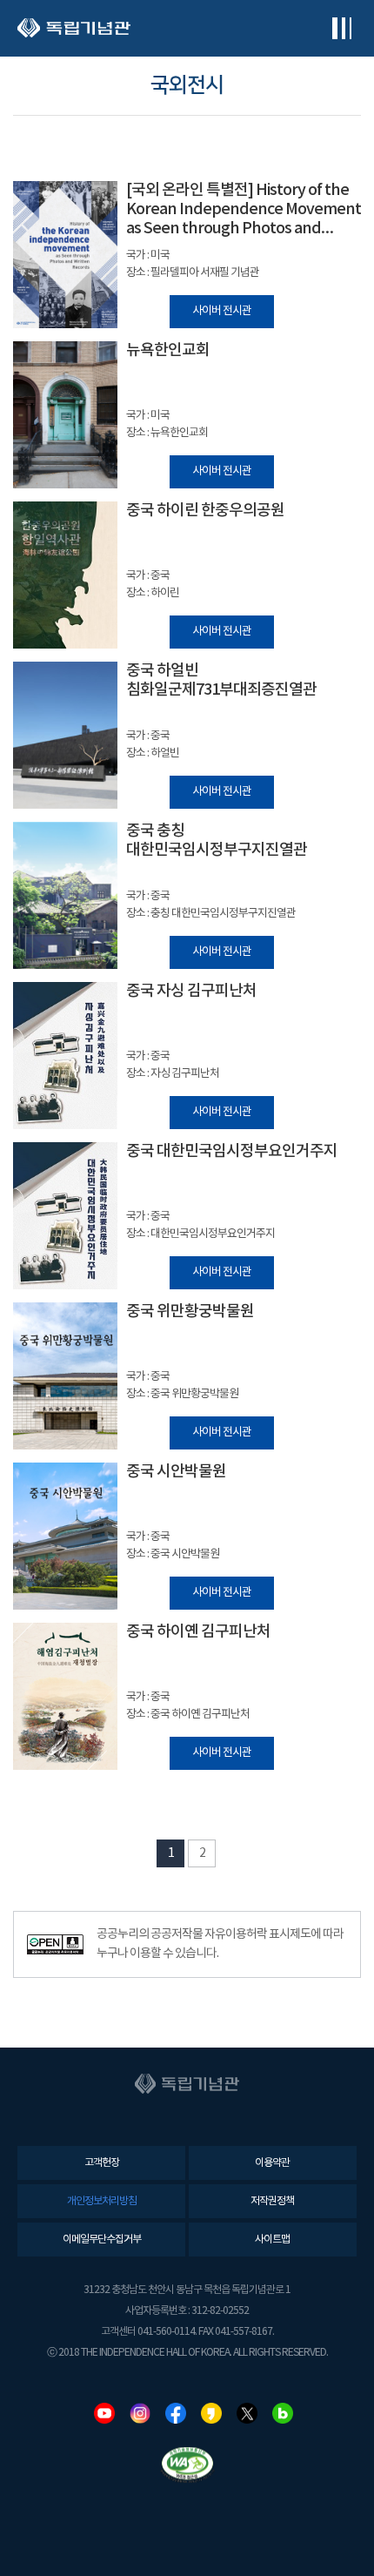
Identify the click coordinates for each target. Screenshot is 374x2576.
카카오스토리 (211, 2413)
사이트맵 (272, 2240)
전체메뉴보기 (341, 28)
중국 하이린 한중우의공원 (205, 511)
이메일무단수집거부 (102, 2240)
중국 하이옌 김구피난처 (198, 1632)
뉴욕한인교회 (168, 350)
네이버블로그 (283, 2413)
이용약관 (272, 2163)
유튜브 (104, 2413)
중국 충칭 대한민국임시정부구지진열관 (217, 841)
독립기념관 (74, 28)
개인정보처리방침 (102, 2201)
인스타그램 (140, 2413)
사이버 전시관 (222, 311)
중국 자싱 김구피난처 (191, 991)
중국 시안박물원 (176, 1472)
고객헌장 (102, 2163)
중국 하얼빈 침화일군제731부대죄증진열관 (221, 680)
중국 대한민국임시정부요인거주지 (232, 1151)
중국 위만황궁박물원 (190, 1312)
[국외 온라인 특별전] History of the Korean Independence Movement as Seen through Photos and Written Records (244, 210)
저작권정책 (272, 2201)
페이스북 (176, 2413)
